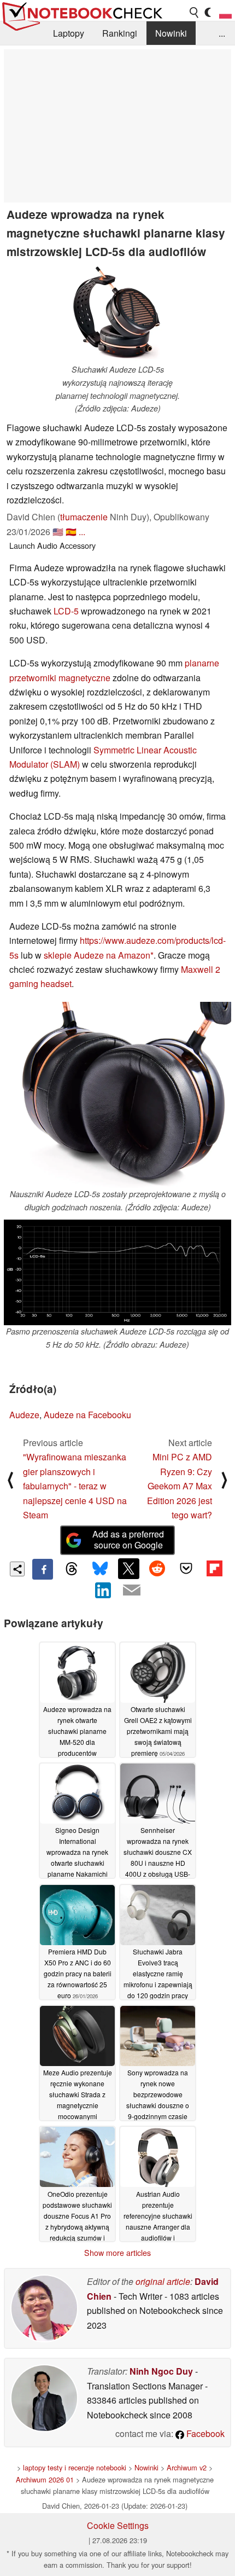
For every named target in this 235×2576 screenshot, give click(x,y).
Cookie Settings (118, 2525)
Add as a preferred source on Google (128, 1540)
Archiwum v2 (187, 2467)
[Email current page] (132, 1591)
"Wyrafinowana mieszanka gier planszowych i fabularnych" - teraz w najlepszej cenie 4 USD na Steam (75, 1486)
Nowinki (171, 33)
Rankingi (120, 33)
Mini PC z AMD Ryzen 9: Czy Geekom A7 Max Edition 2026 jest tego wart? (180, 1486)
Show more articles (117, 2253)
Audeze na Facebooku (87, 1415)
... (222, 33)
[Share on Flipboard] (214, 1569)
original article (163, 2281)
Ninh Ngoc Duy (161, 2371)
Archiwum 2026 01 (45, 2479)
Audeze (24, 1415)
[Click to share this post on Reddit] (157, 1569)
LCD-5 (66, 611)
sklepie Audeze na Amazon (97, 955)
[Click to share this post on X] (128, 1569)
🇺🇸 (58, 532)
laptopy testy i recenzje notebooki (75, 2467)
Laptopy (69, 33)
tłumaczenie (84, 517)
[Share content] (17, 1569)
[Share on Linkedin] (103, 1590)
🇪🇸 (71, 532)
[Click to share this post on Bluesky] (100, 1569)
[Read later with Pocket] (186, 1569)
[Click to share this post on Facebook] (43, 1569)
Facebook (204, 2433)
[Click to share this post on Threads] (71, 1569)
